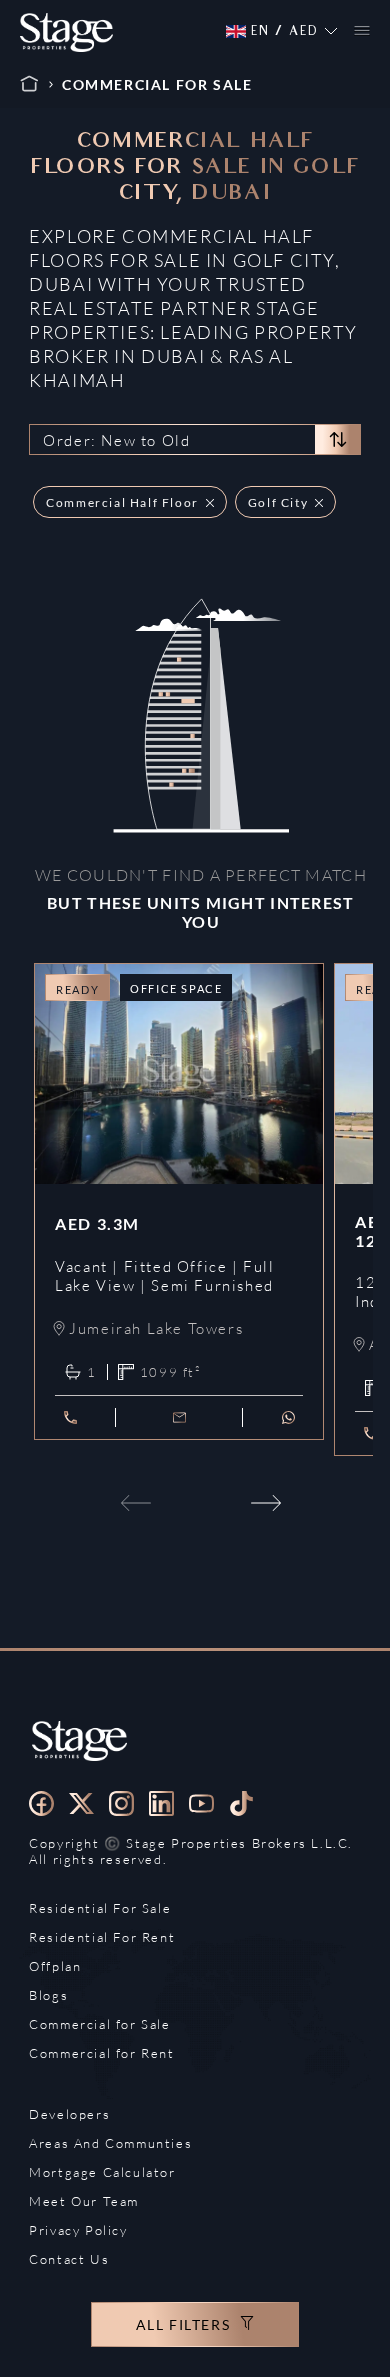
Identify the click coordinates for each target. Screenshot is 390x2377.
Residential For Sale (100, 1908)
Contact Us (69, 2259)
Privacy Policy (78, 2230)
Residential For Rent (102, 1937)
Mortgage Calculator (102, 2172)
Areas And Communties (110, 2143)
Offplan (55, 1966)
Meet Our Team (84, 2201)
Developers (69, 2114)
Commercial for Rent (101, 2053)
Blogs (48, 1995)
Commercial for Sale (99, 2024)
